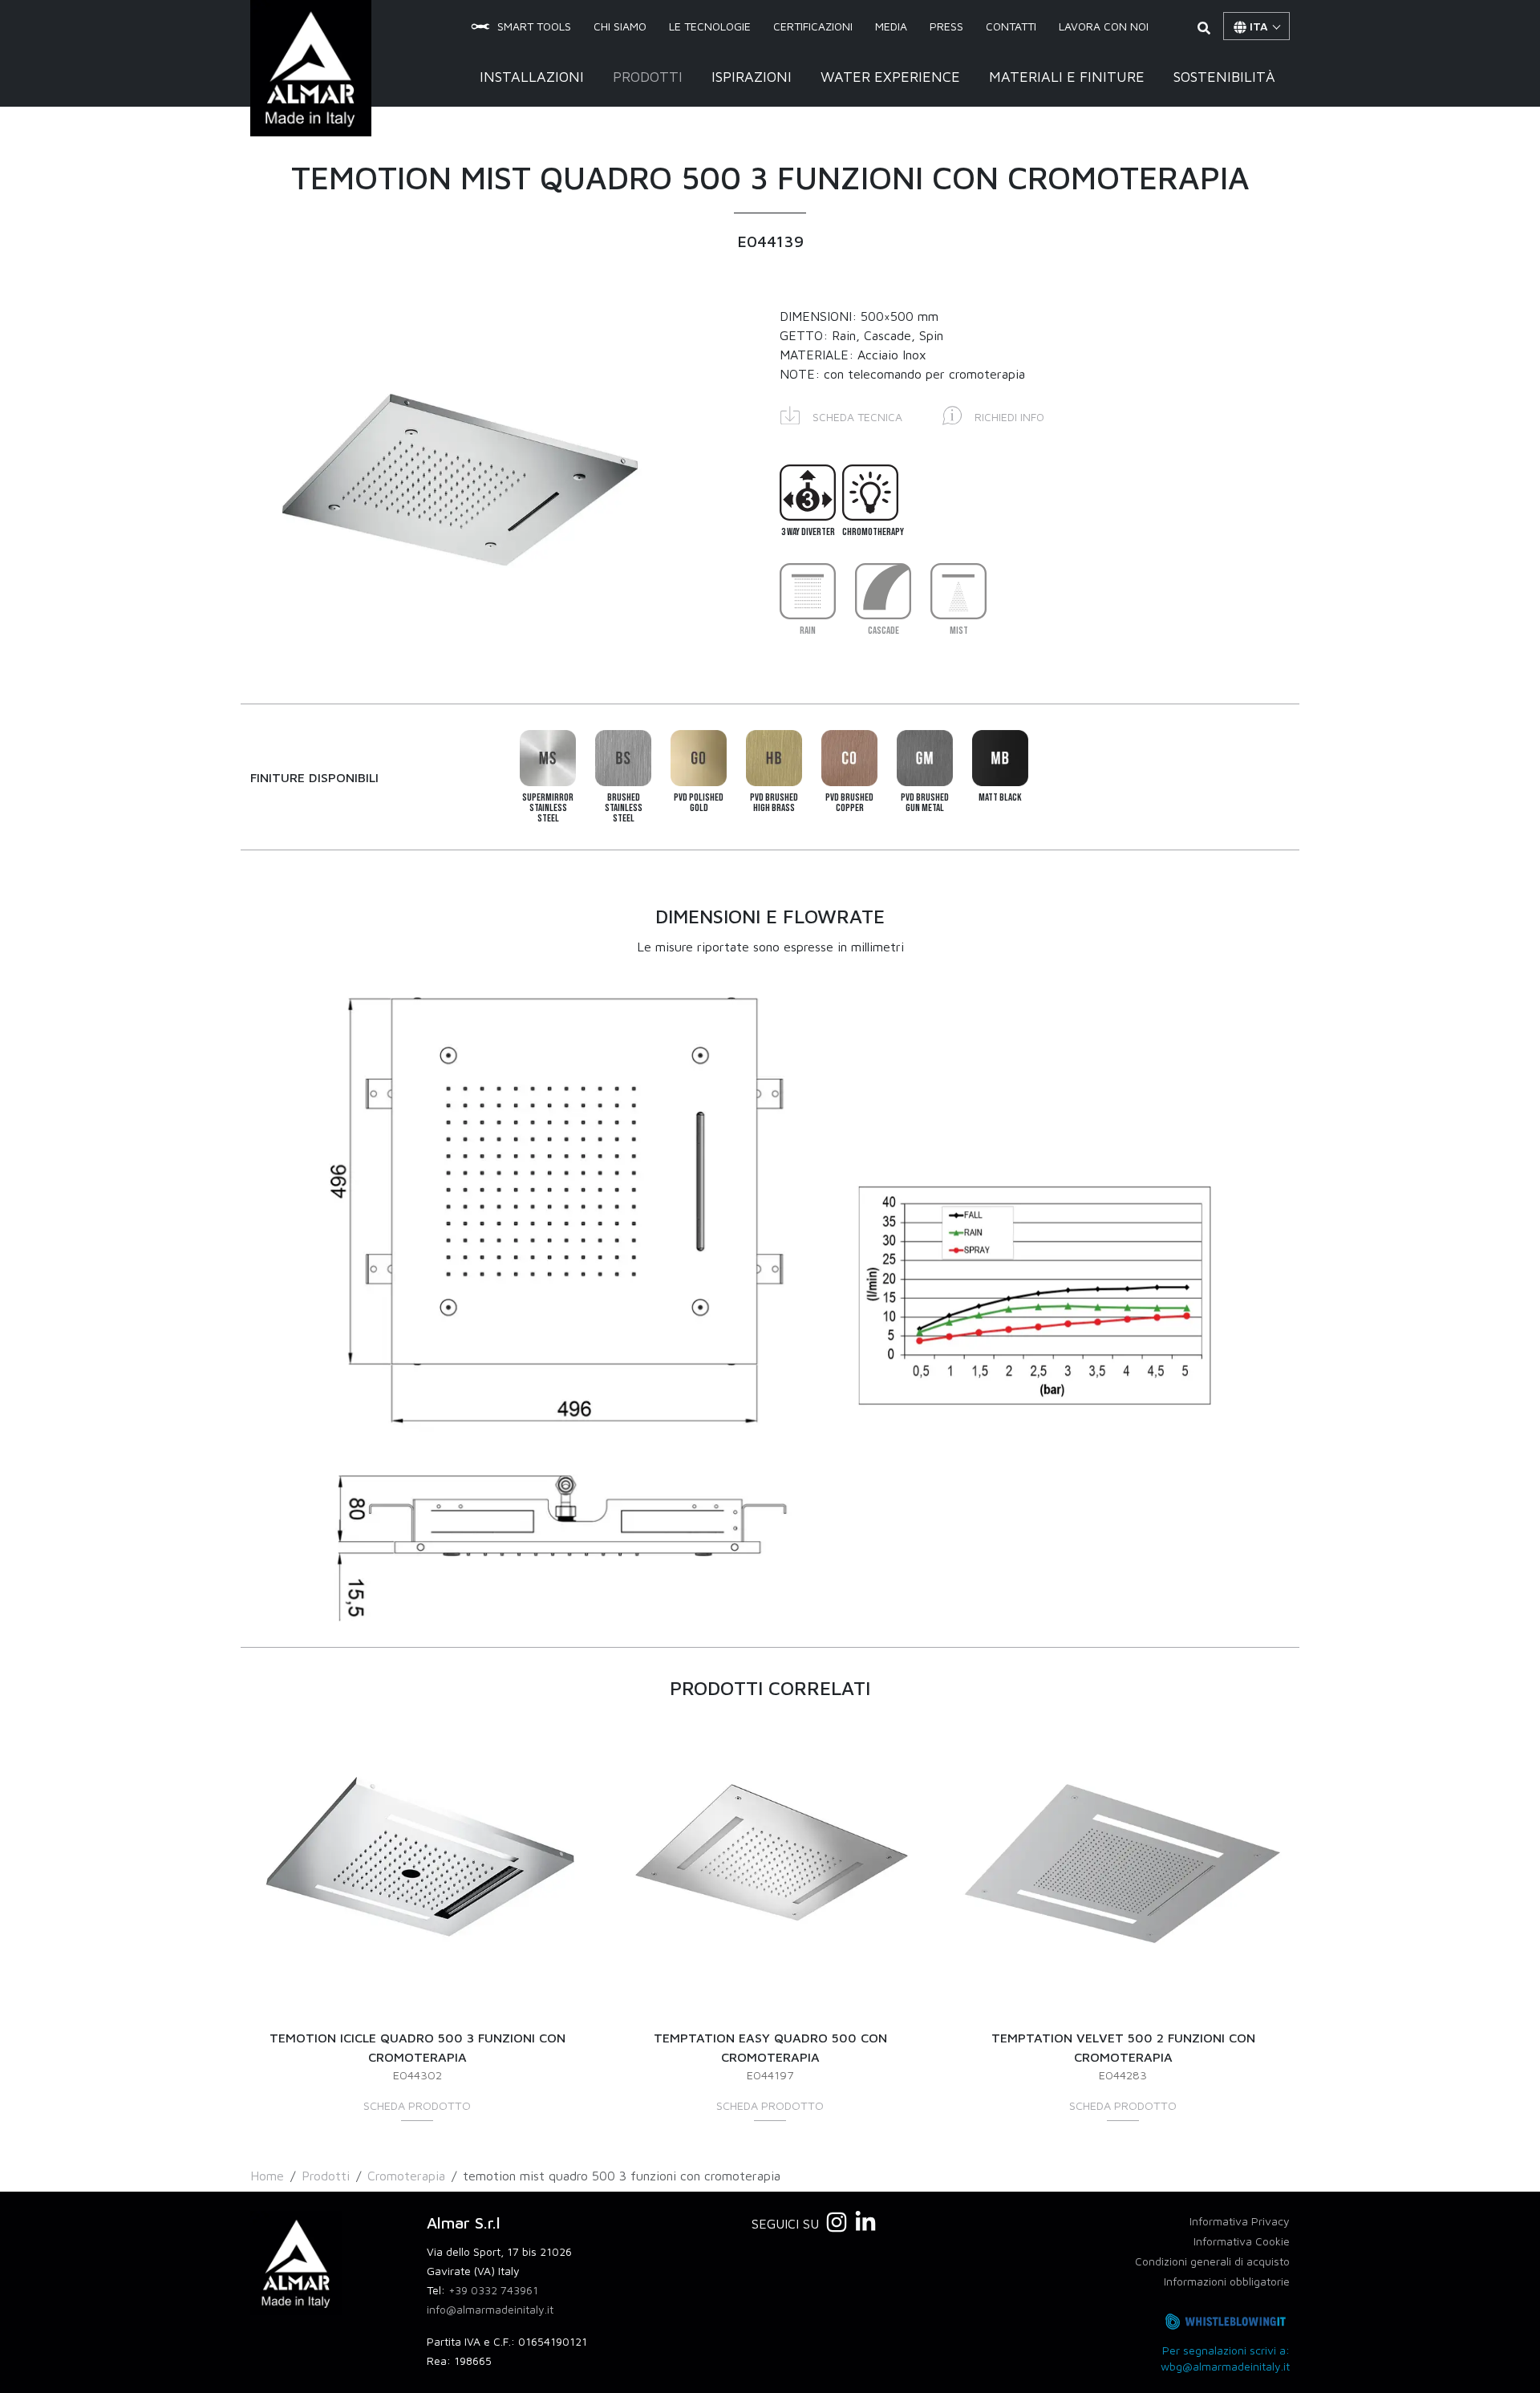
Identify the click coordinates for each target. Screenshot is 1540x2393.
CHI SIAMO (620, 27)
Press (946, 27)
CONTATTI (1011, 27)
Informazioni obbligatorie (1227, 2281)
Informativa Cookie (1242, 2241)
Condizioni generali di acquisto (1212, 2261)
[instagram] (837, 2222)
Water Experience (890, 77)
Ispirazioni (752, 77)
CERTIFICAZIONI (813, 27)
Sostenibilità (1224, 77)
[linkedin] (865, 2222)
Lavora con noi (1104, 27)
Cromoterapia (406, 2176)
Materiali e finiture (1067, 77)
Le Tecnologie (710, 27)
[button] (841, 414)
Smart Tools (534, 27)
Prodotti (648, 77)
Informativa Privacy (1240, 2221)
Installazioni (532, 77)
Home (267, 2176)
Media (891, 27)
